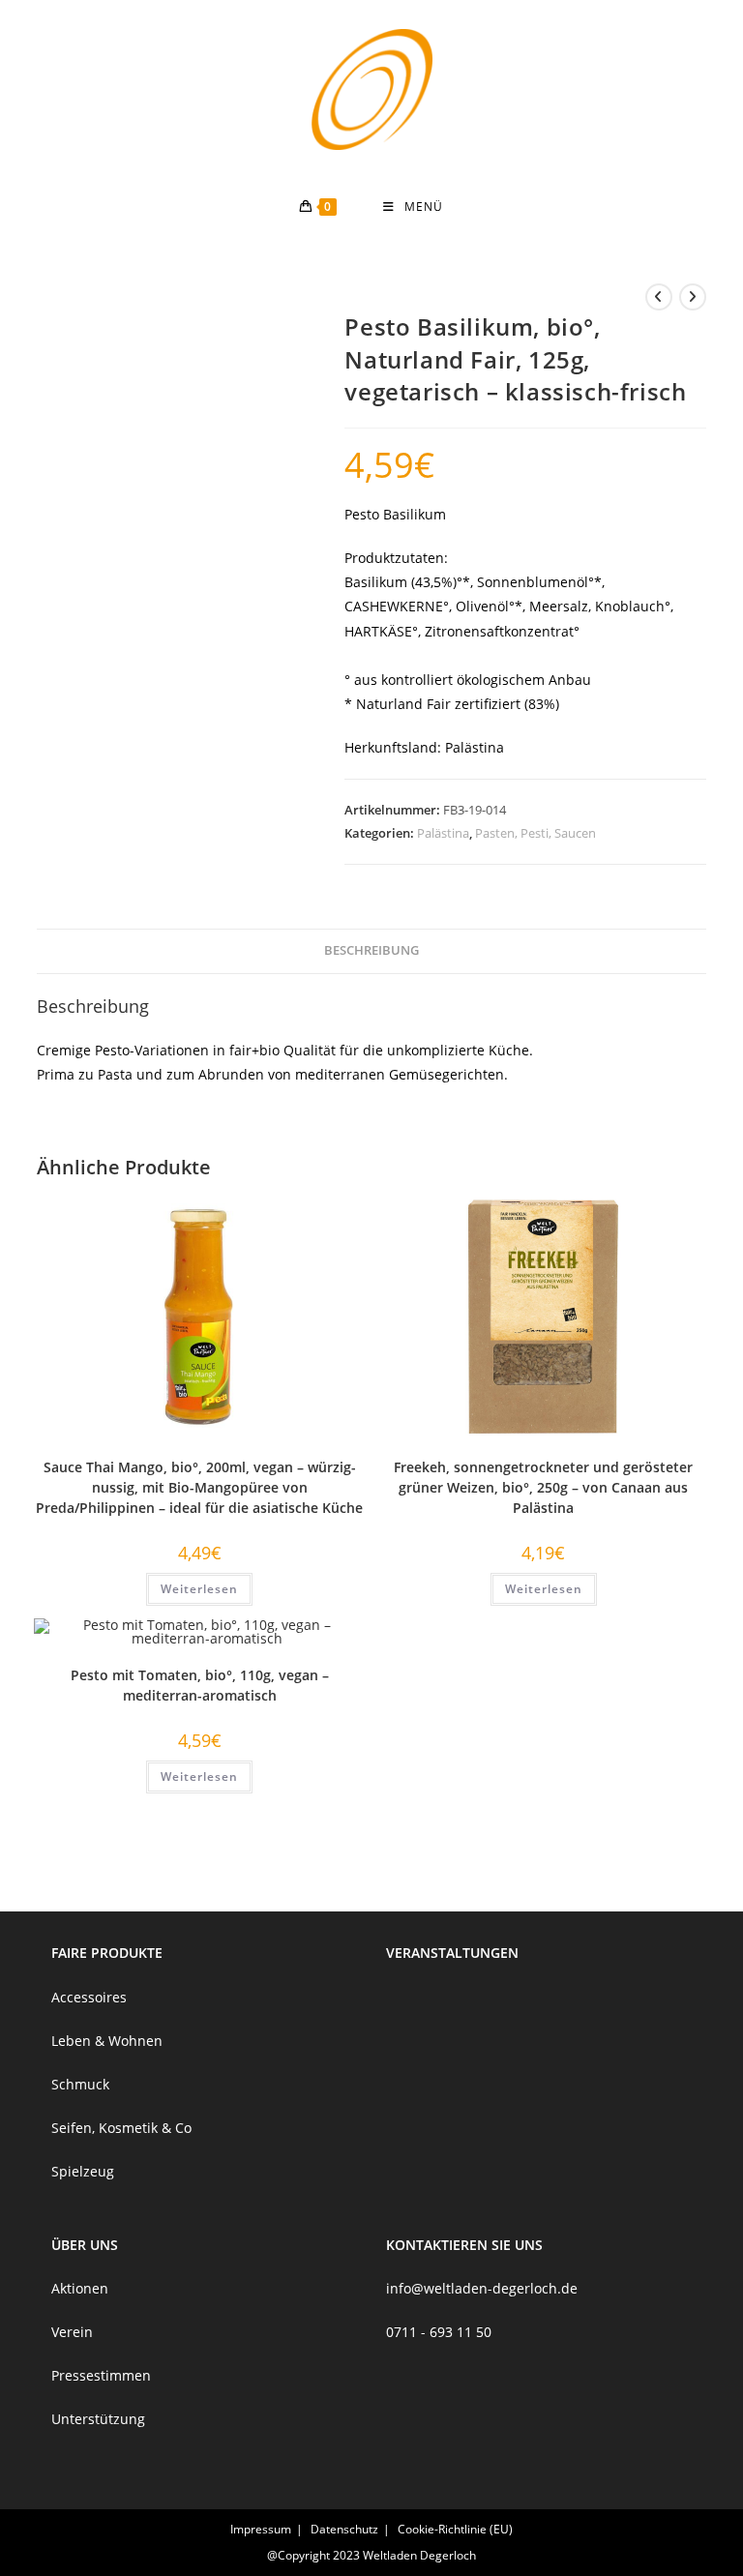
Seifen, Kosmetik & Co (121, 2128)
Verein (72, 2332)
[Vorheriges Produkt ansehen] (659, 297)
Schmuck (80, 2084)
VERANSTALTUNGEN (452, 1953)
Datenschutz (344, 2529)
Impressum (261, 2529)
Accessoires (89, 1997)
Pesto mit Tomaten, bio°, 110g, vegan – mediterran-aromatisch (200, 1685)
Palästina (443, 833)
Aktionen (80, 2288)
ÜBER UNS (85, 2245)
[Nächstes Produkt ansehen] (693, 297)
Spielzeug (83, 2171)
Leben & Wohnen (107, 2041)
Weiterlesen (199, 1589)
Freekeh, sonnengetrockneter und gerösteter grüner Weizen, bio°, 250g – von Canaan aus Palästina (543, 1487)
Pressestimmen (101, 2375)
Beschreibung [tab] (371, 950)
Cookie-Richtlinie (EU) (455, 2529)
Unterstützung (98, 2419)
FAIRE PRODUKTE (107, 1953)
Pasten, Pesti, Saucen (535, 833)
